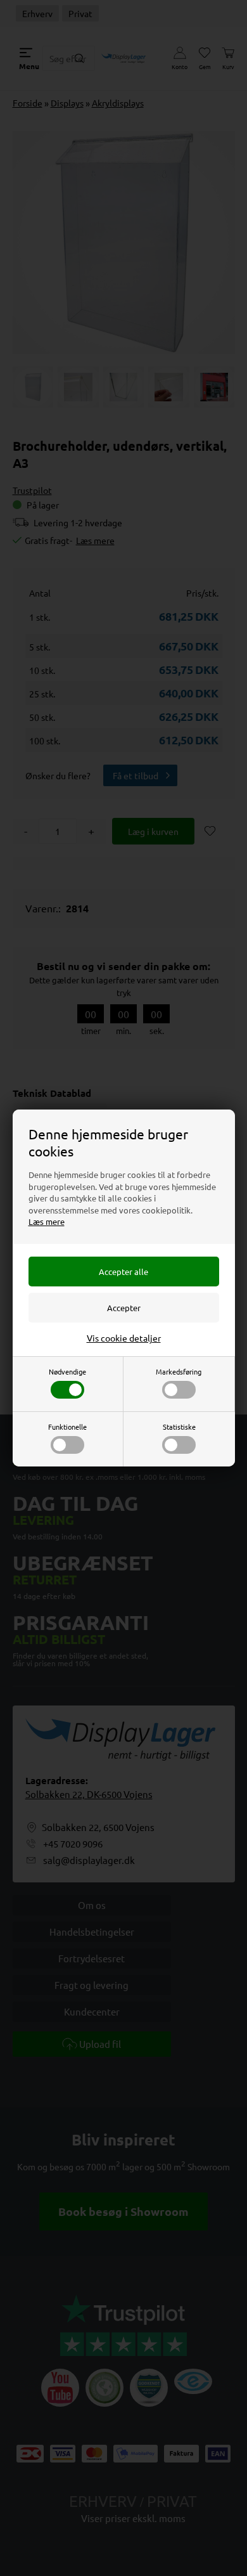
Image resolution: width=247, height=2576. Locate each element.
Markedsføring (179, 1371)
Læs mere (47, 1221)
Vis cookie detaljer (124, 1338)
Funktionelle (67, 1427)
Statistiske (179, 1427)
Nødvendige (67, 1371)
